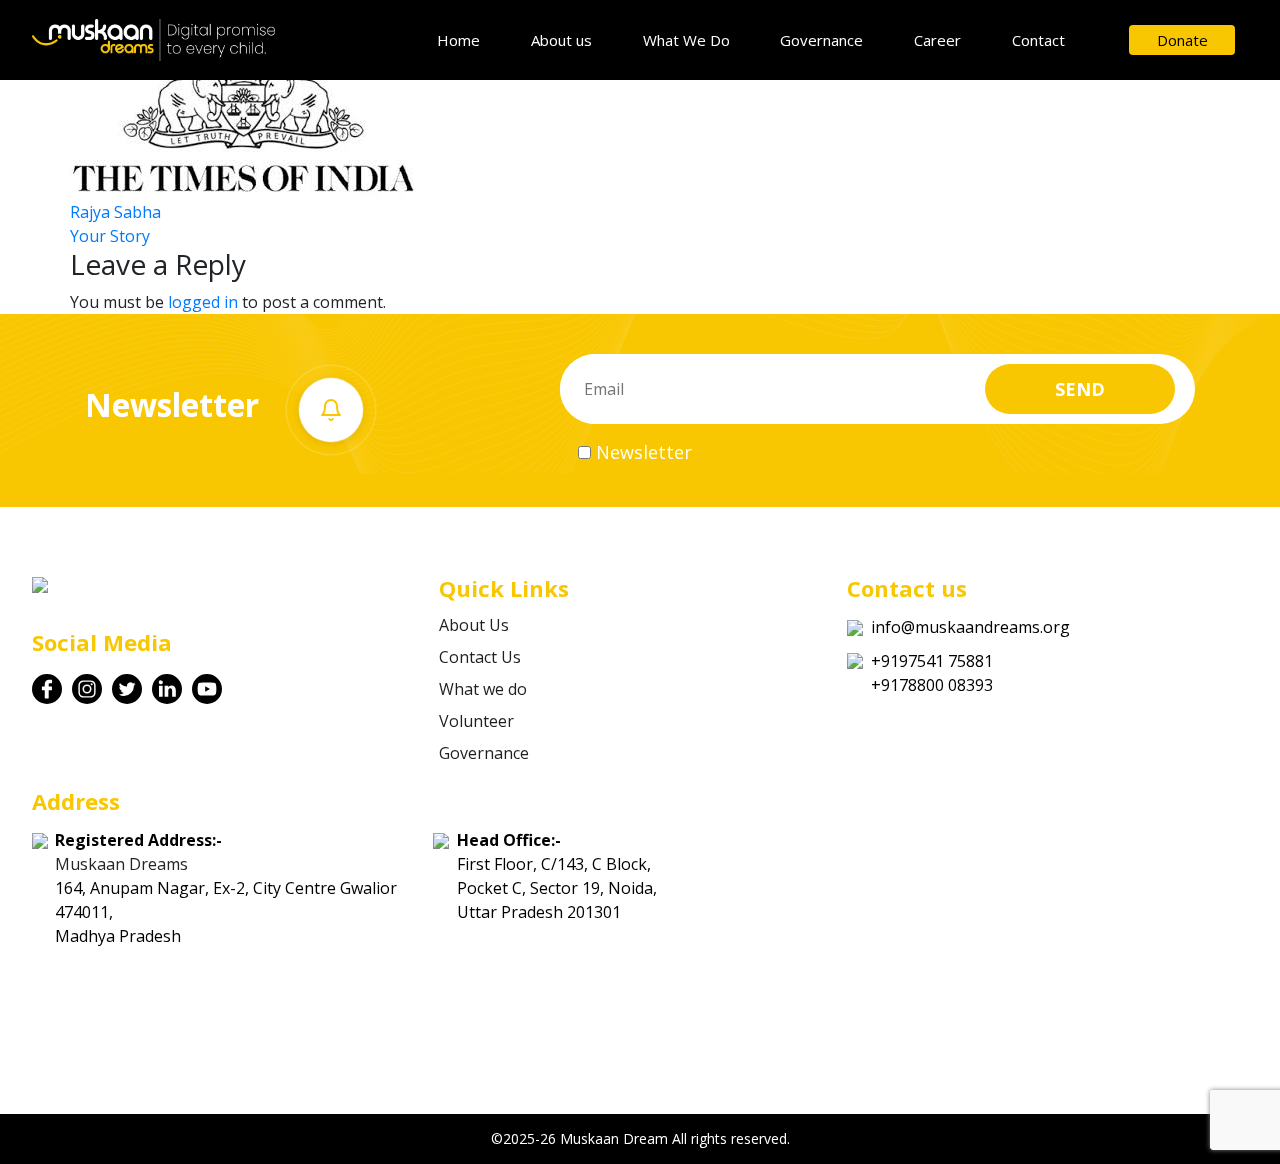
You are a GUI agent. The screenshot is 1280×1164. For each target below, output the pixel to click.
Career (937, 40)
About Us (474, 625)
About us (561, 40)
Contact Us (480, 657)
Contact (1038, 40)
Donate (1182, 40)
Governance (821, 40)
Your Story (110, 236)
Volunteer (476, 721)
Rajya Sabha (115, 212)
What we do (483, 689)
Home (458, 40)
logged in (203, 302)
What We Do (686, 40)
